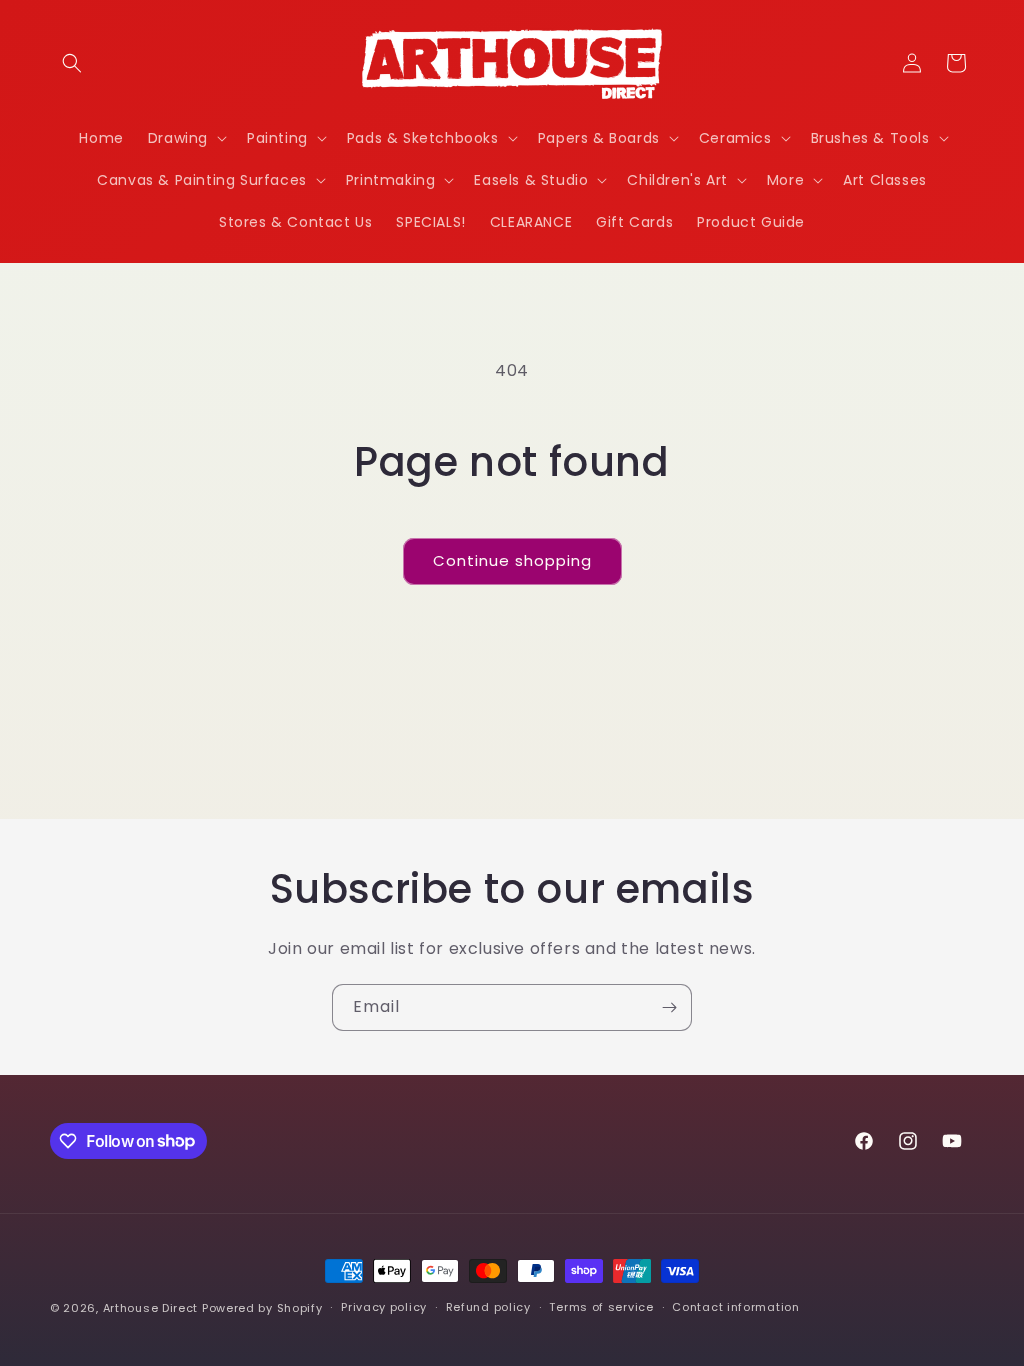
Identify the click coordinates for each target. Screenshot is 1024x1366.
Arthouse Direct (151, 1308)
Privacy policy (384, 1307)
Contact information (735, 1307)
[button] (72, 63)
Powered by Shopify (262, 1308)
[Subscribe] (669, 1007)
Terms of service (601, 1307)
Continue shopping (512, 560)
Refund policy (488, 1307)
